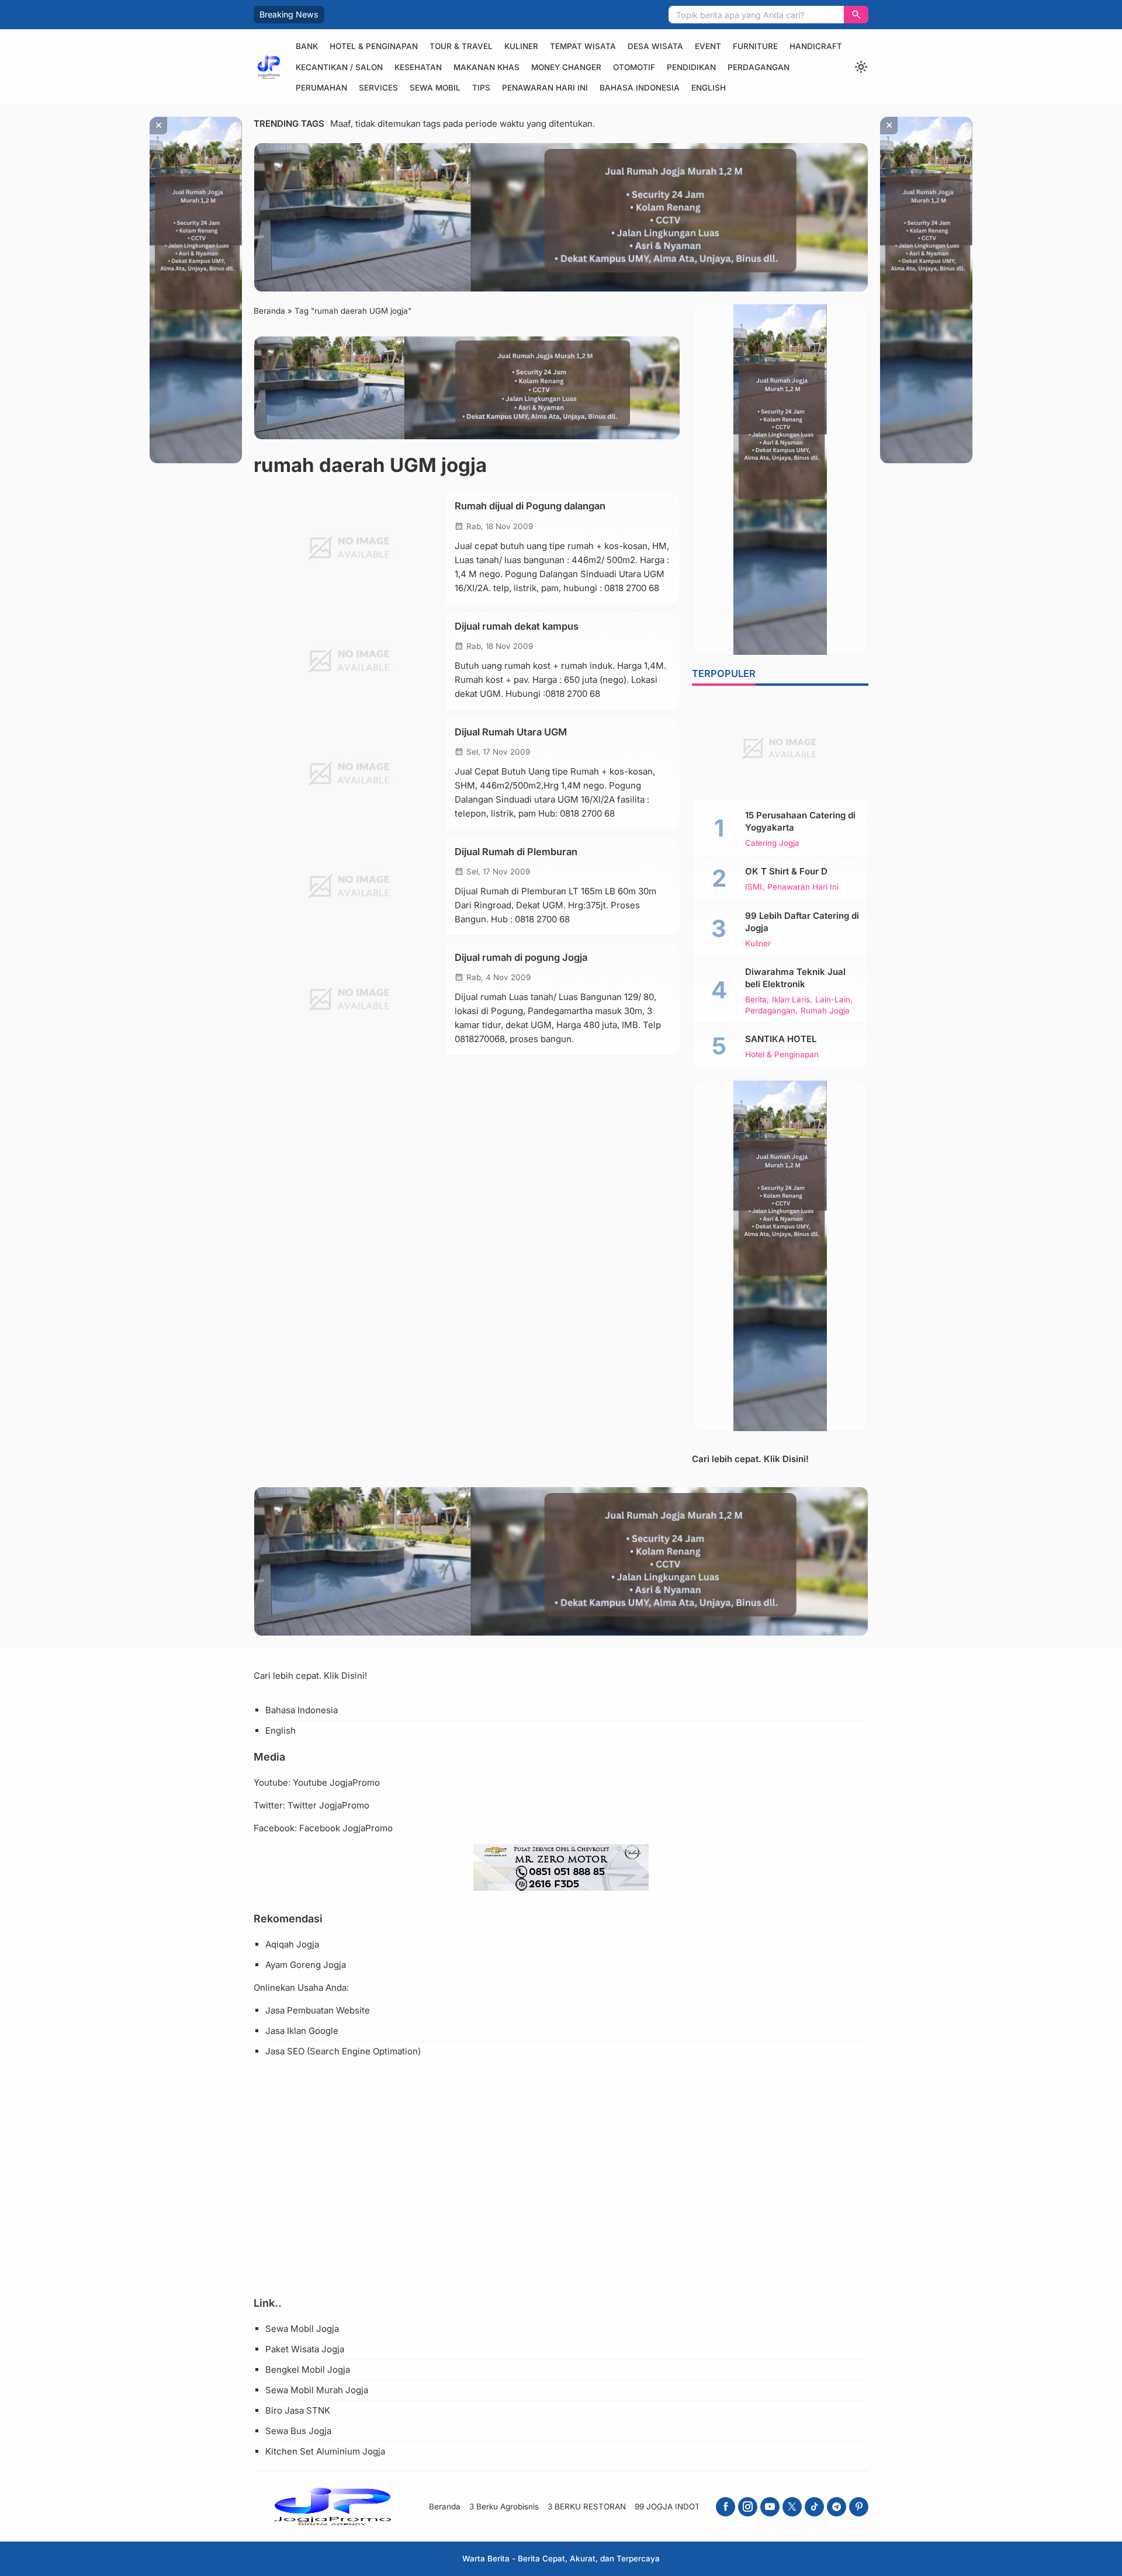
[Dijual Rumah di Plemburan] (350, 885)
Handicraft (816, 46)
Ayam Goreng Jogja (306, 1965)
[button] (856, 15)
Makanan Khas (486, 67)
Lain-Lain (833, 1000)
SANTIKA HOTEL (781, 1039)
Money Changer (566, 67)
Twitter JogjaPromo (328, 1805)
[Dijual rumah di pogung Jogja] (350, 998)
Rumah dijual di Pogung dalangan (530, 506)
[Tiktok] (814, 2507)
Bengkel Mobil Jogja (308, 2370)
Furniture (755, 46)
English (709, 88)
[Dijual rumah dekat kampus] (350, 660)
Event (708, 46)
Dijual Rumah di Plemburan (516, 851)
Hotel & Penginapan (374, 46)
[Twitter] (792, 2507)
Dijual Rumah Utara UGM (511, 731)
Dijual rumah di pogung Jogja (521, 957)
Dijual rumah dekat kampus (517, 626)
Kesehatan (418, 67)
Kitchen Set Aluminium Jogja (325, 2451)
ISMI (754, 887)
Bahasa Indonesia (640, 88)
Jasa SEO (285, 2051)
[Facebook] (726, 2507)
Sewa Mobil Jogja (302, 2329)
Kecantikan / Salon (339, 67)
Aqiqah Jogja (292, 1944)
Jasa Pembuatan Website (318, 2010)
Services (378, 88)
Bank (307, 46)
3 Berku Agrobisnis (504, 2506)
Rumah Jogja (825, 1011)
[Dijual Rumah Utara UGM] (350, 773)
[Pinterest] (859, 2507)
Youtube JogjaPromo (336, 1782)
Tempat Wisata (583, 46)
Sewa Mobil (435, 88)
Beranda (445, 2506)
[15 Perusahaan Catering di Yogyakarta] (780, 748)
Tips (481, 88)
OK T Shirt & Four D (786, 871)
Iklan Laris (791, 1000)
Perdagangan (759, 67)
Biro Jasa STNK (298, 2410)
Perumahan (321, 88)
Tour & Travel (461, 46)
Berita (756, 1000)
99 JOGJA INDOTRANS (678, 2506)
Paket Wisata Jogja (305, 2349)
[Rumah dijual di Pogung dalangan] (350, 547)
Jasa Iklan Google (302, 2031)
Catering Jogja (772, 843)
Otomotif (634, 67)
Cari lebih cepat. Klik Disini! (750, 1459)
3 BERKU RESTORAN (587, 2506)
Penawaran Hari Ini (545, 88)
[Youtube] (770, 2507)
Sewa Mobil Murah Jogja (317, 2390)
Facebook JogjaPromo (346, 1828)
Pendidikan (691, 67)
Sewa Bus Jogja (298, 2431)
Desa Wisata (655, 46)
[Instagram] (748, 2507)
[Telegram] (837, 2507)
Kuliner (521, 46)
